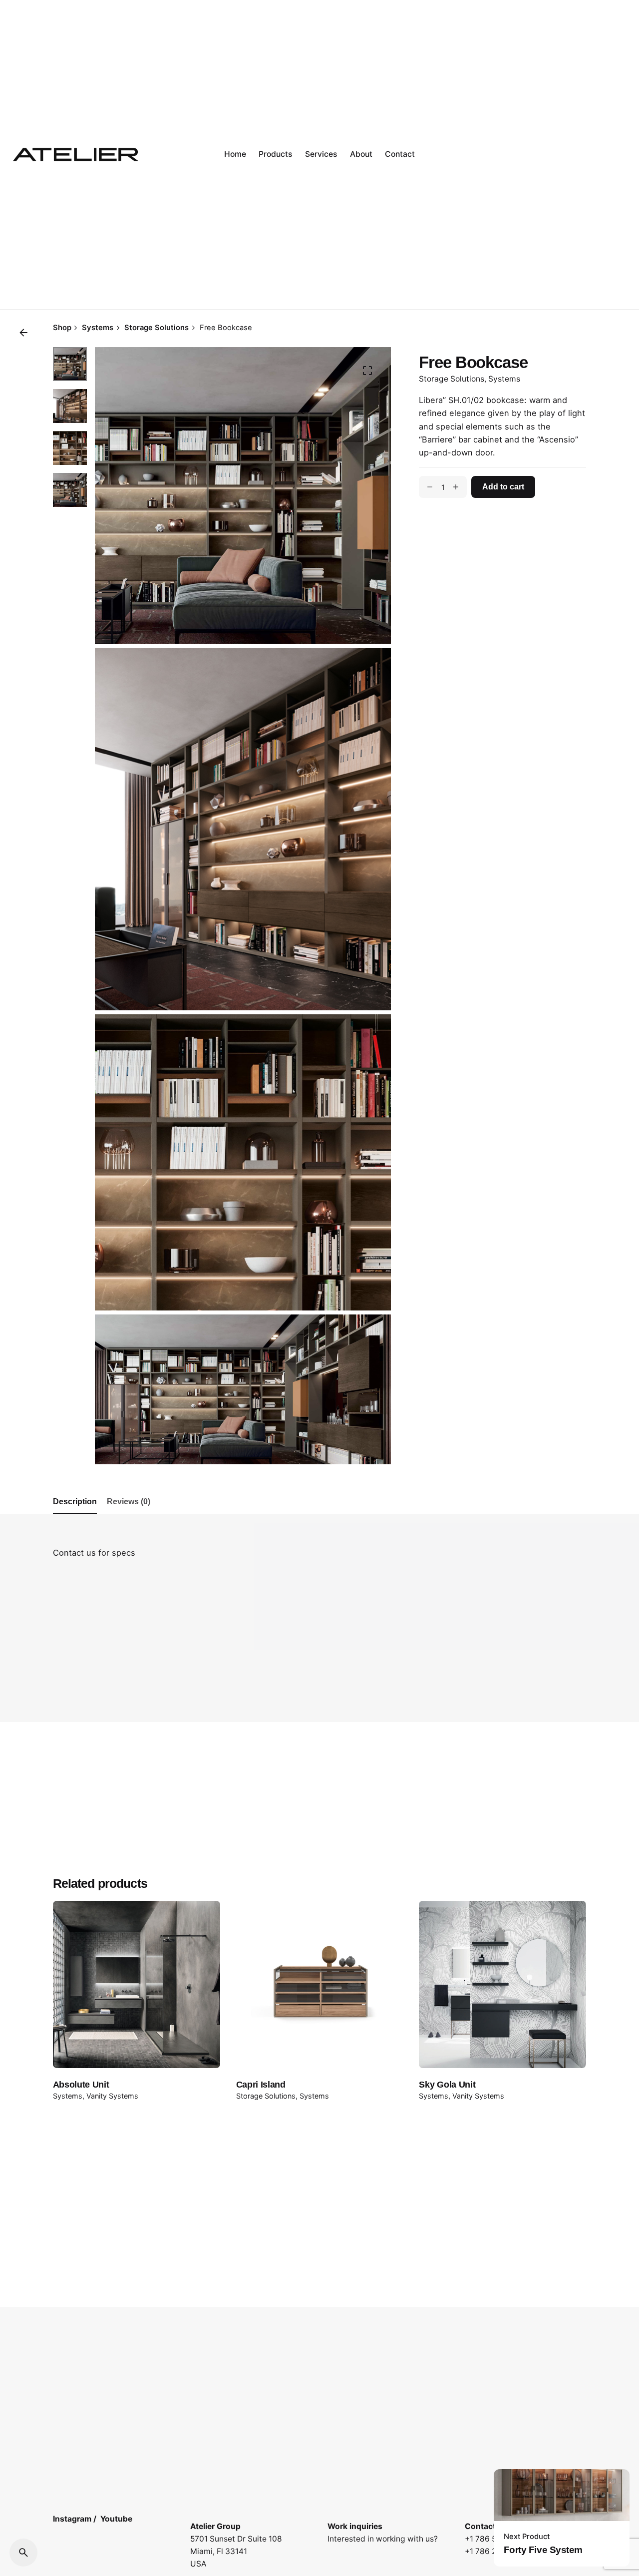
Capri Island (261, 2085)
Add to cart (503, 487)
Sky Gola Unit (447, 2085)
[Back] (23, 333)
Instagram (72, 2519)
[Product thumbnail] (137, 1984)
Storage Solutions (452, 379)
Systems (504, 379)
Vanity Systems (112, 2096)
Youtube (116, 2519)
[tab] (75, 1514)
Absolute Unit (81, 2085)
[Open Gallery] (367, 371)
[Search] (23, 2553)
